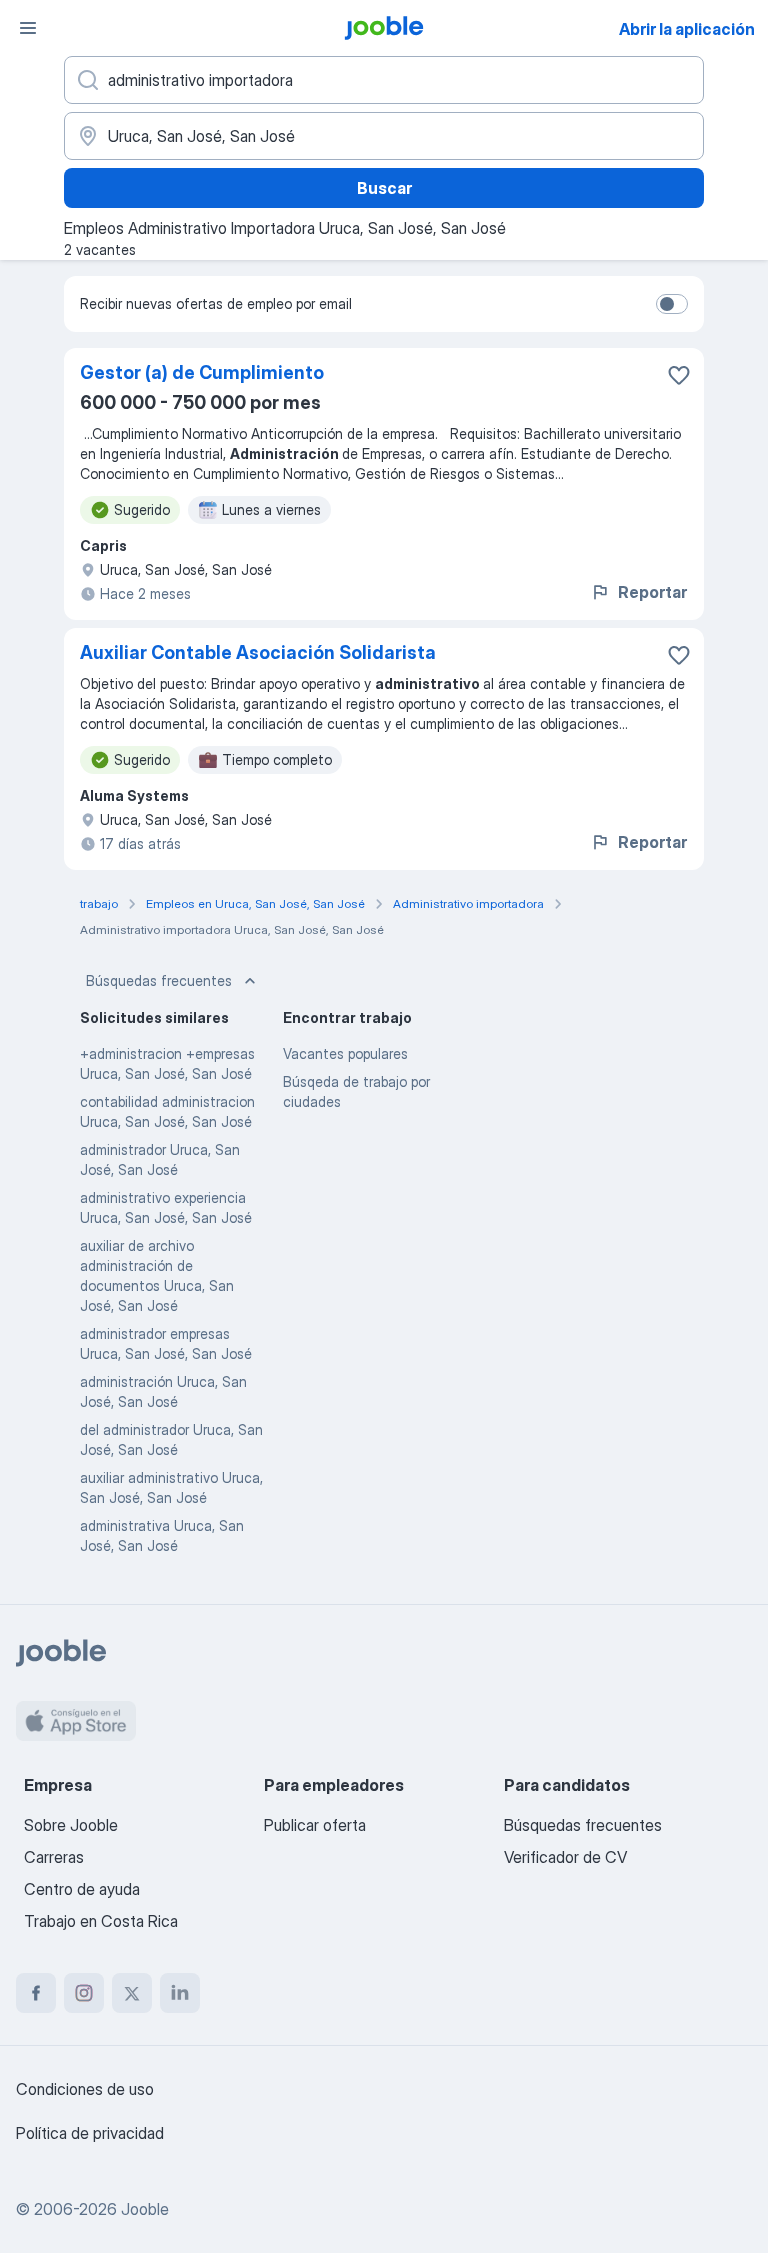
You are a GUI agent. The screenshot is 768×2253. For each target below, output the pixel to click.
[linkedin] (180, 1993)
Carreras (54, 1857)
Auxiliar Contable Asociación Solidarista (258, 652)
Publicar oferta (315, 1825)
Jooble (145, 2209)
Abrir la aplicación (687, 29)
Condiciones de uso (85, 2089)
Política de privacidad (90, 2133)
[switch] (672, 304)
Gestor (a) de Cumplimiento (202, 372)
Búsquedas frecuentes (159, 980)
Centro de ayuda (82, 1889)
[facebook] (36, 1993)
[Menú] (28, 28)
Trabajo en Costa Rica (101, 1921)
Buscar (384, 188)
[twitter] (132, 1993)
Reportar (652, 592)
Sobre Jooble (71, 1825)
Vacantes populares (345, 1053)
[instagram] (84, 1993)
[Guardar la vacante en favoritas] (679, 375)
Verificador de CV (565, 1857)
